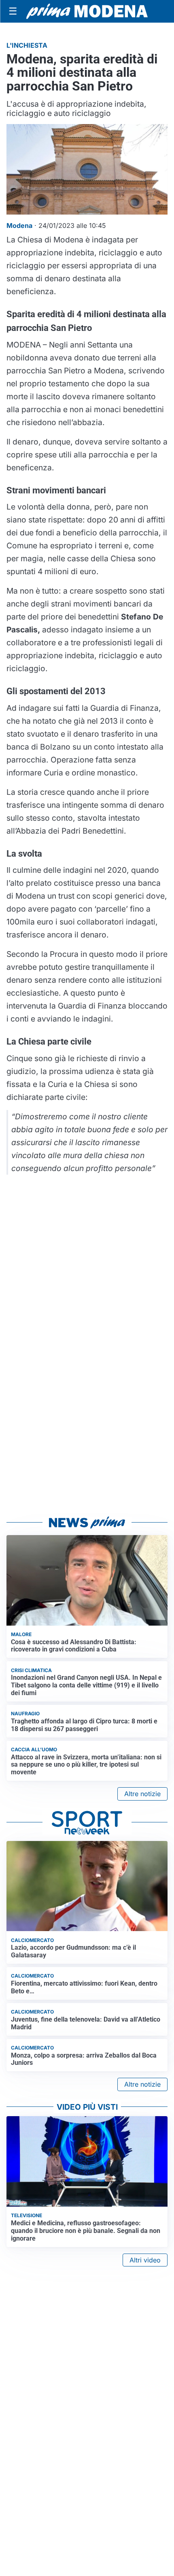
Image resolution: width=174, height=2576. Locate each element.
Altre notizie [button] (142, 1794)
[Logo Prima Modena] (87, 11)
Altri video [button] (145, 2260)
